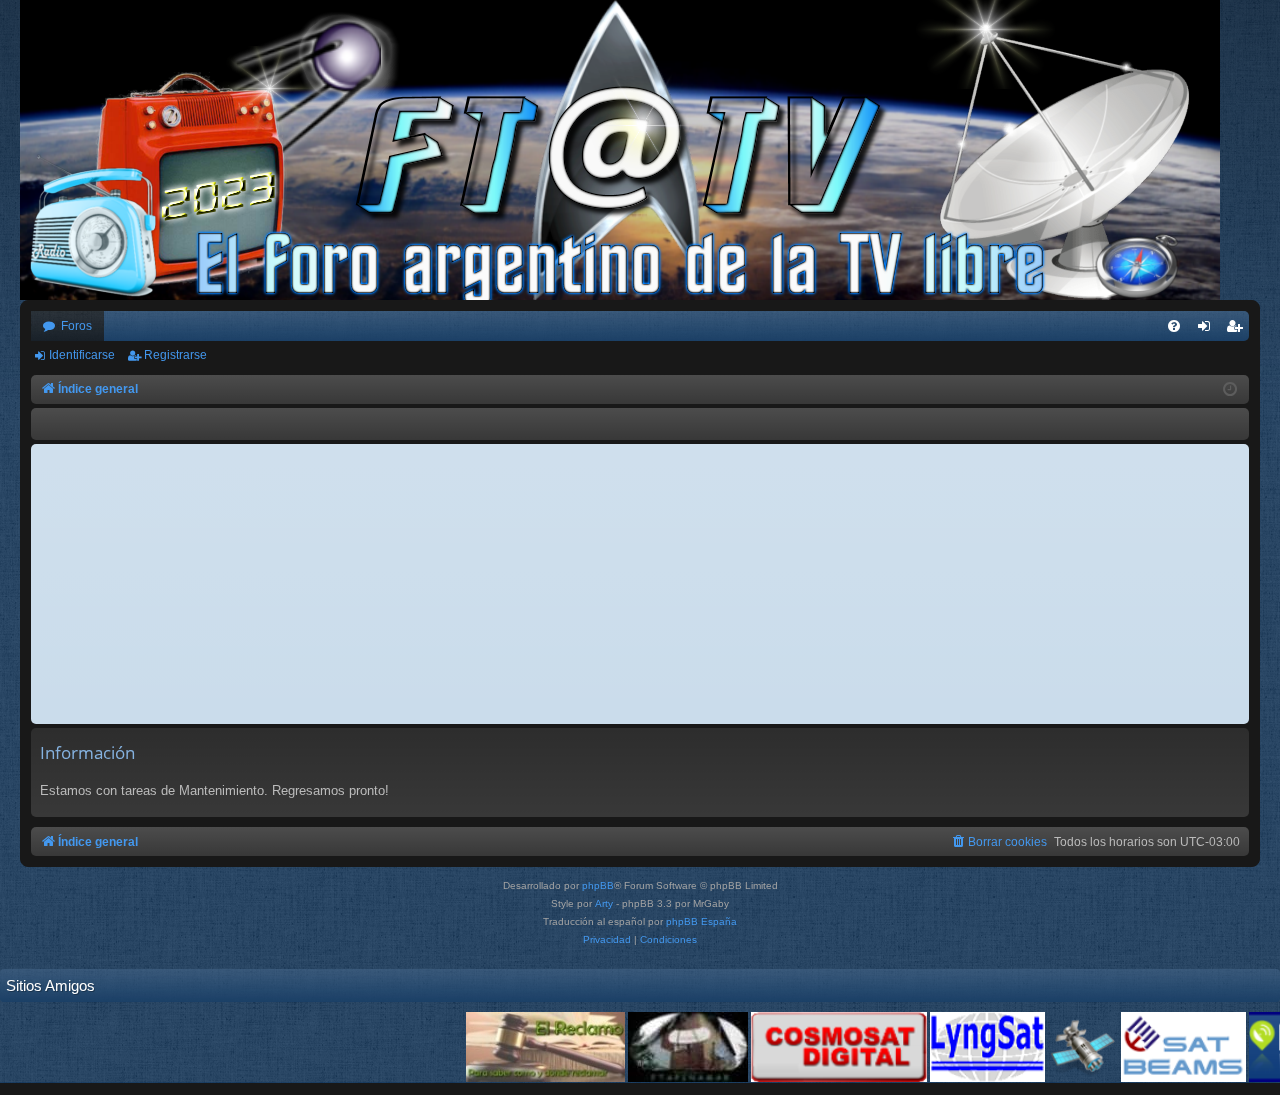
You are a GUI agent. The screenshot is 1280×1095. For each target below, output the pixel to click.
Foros (76, 326)
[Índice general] (630, 150)
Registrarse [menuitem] (1238, 330)
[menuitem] (1174, 326)
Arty (604, 903)
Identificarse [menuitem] (1208, 330)
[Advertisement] (640, 584)
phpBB (598, 885)
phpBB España (701, 921)
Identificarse (82, 355)
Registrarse (175, 355)
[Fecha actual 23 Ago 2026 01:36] (1230, 390)
